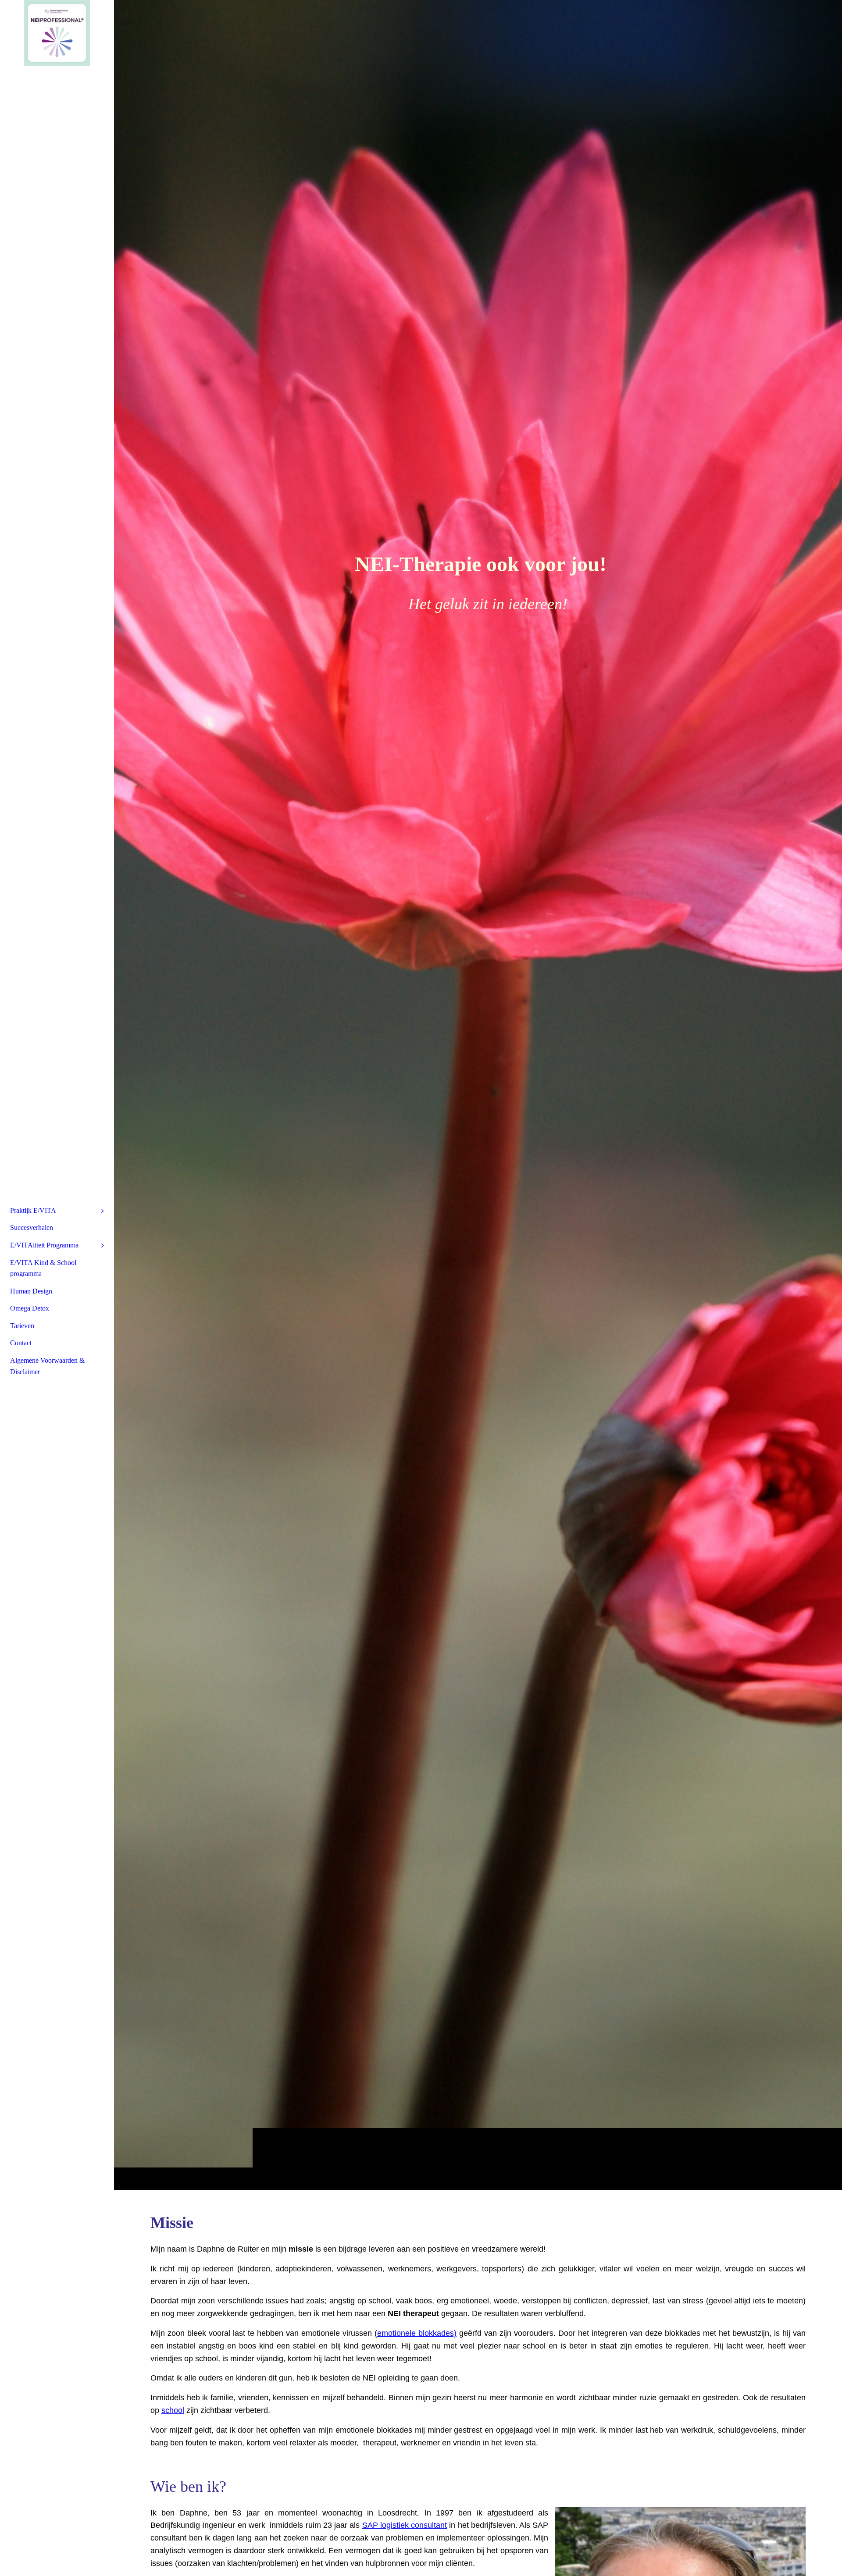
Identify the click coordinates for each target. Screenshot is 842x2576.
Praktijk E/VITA (33, 1210)
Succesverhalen (32, 1228)
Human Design (31, 1291)
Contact (21, 1343)
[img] (478, 1095)
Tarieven (22, 1326)
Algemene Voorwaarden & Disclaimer (47, 1366)
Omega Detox (30, 1308)
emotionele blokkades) (417, 2333)
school (173, 2410)
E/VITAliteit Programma (44, 1245)
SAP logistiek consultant (405, 2525)
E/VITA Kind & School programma (43, 1268)
